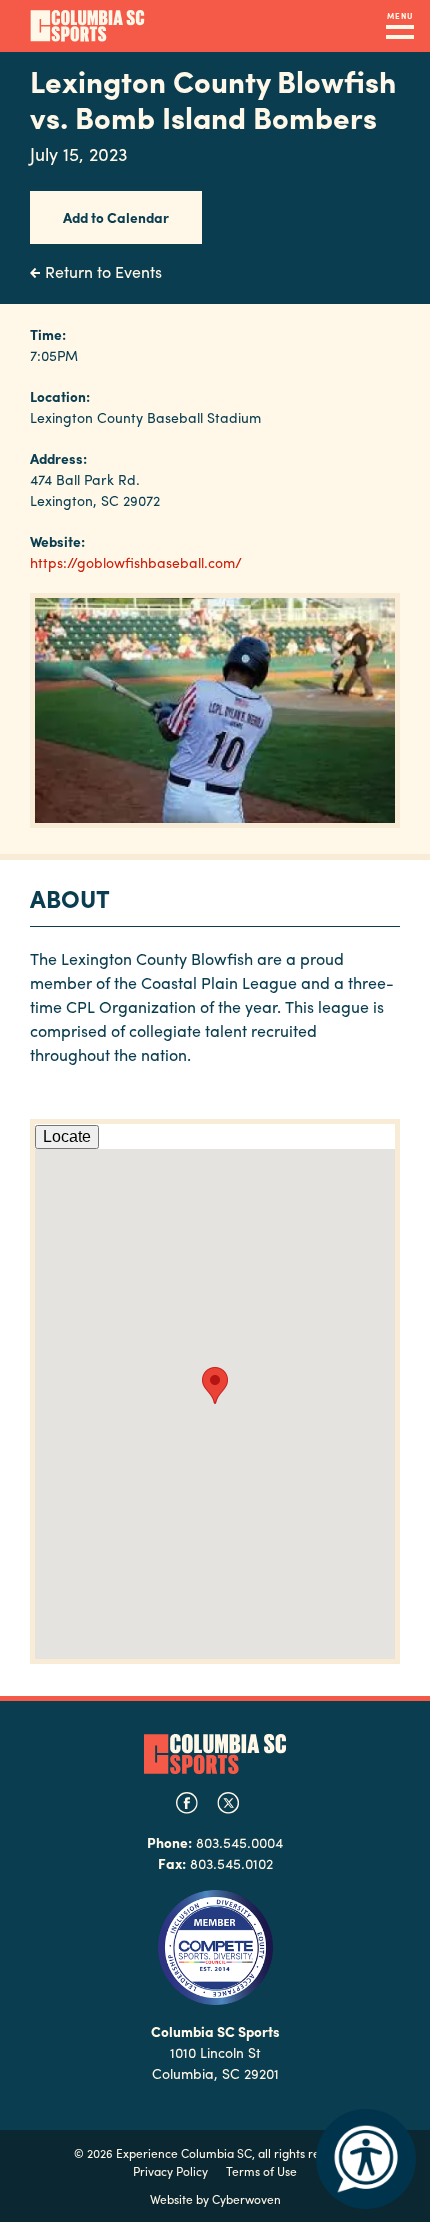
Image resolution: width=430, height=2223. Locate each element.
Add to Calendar (116, 217)
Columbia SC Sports (215, 1753)
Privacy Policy (170, 2171)
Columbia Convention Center (87, 26)
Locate (67, 1136)
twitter (228, 1803)
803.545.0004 (239, 1842)
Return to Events (103, 271)
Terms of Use (261, 2171)
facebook (187, 1803)
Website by (215, 2199)
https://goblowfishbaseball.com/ (136, 562)
